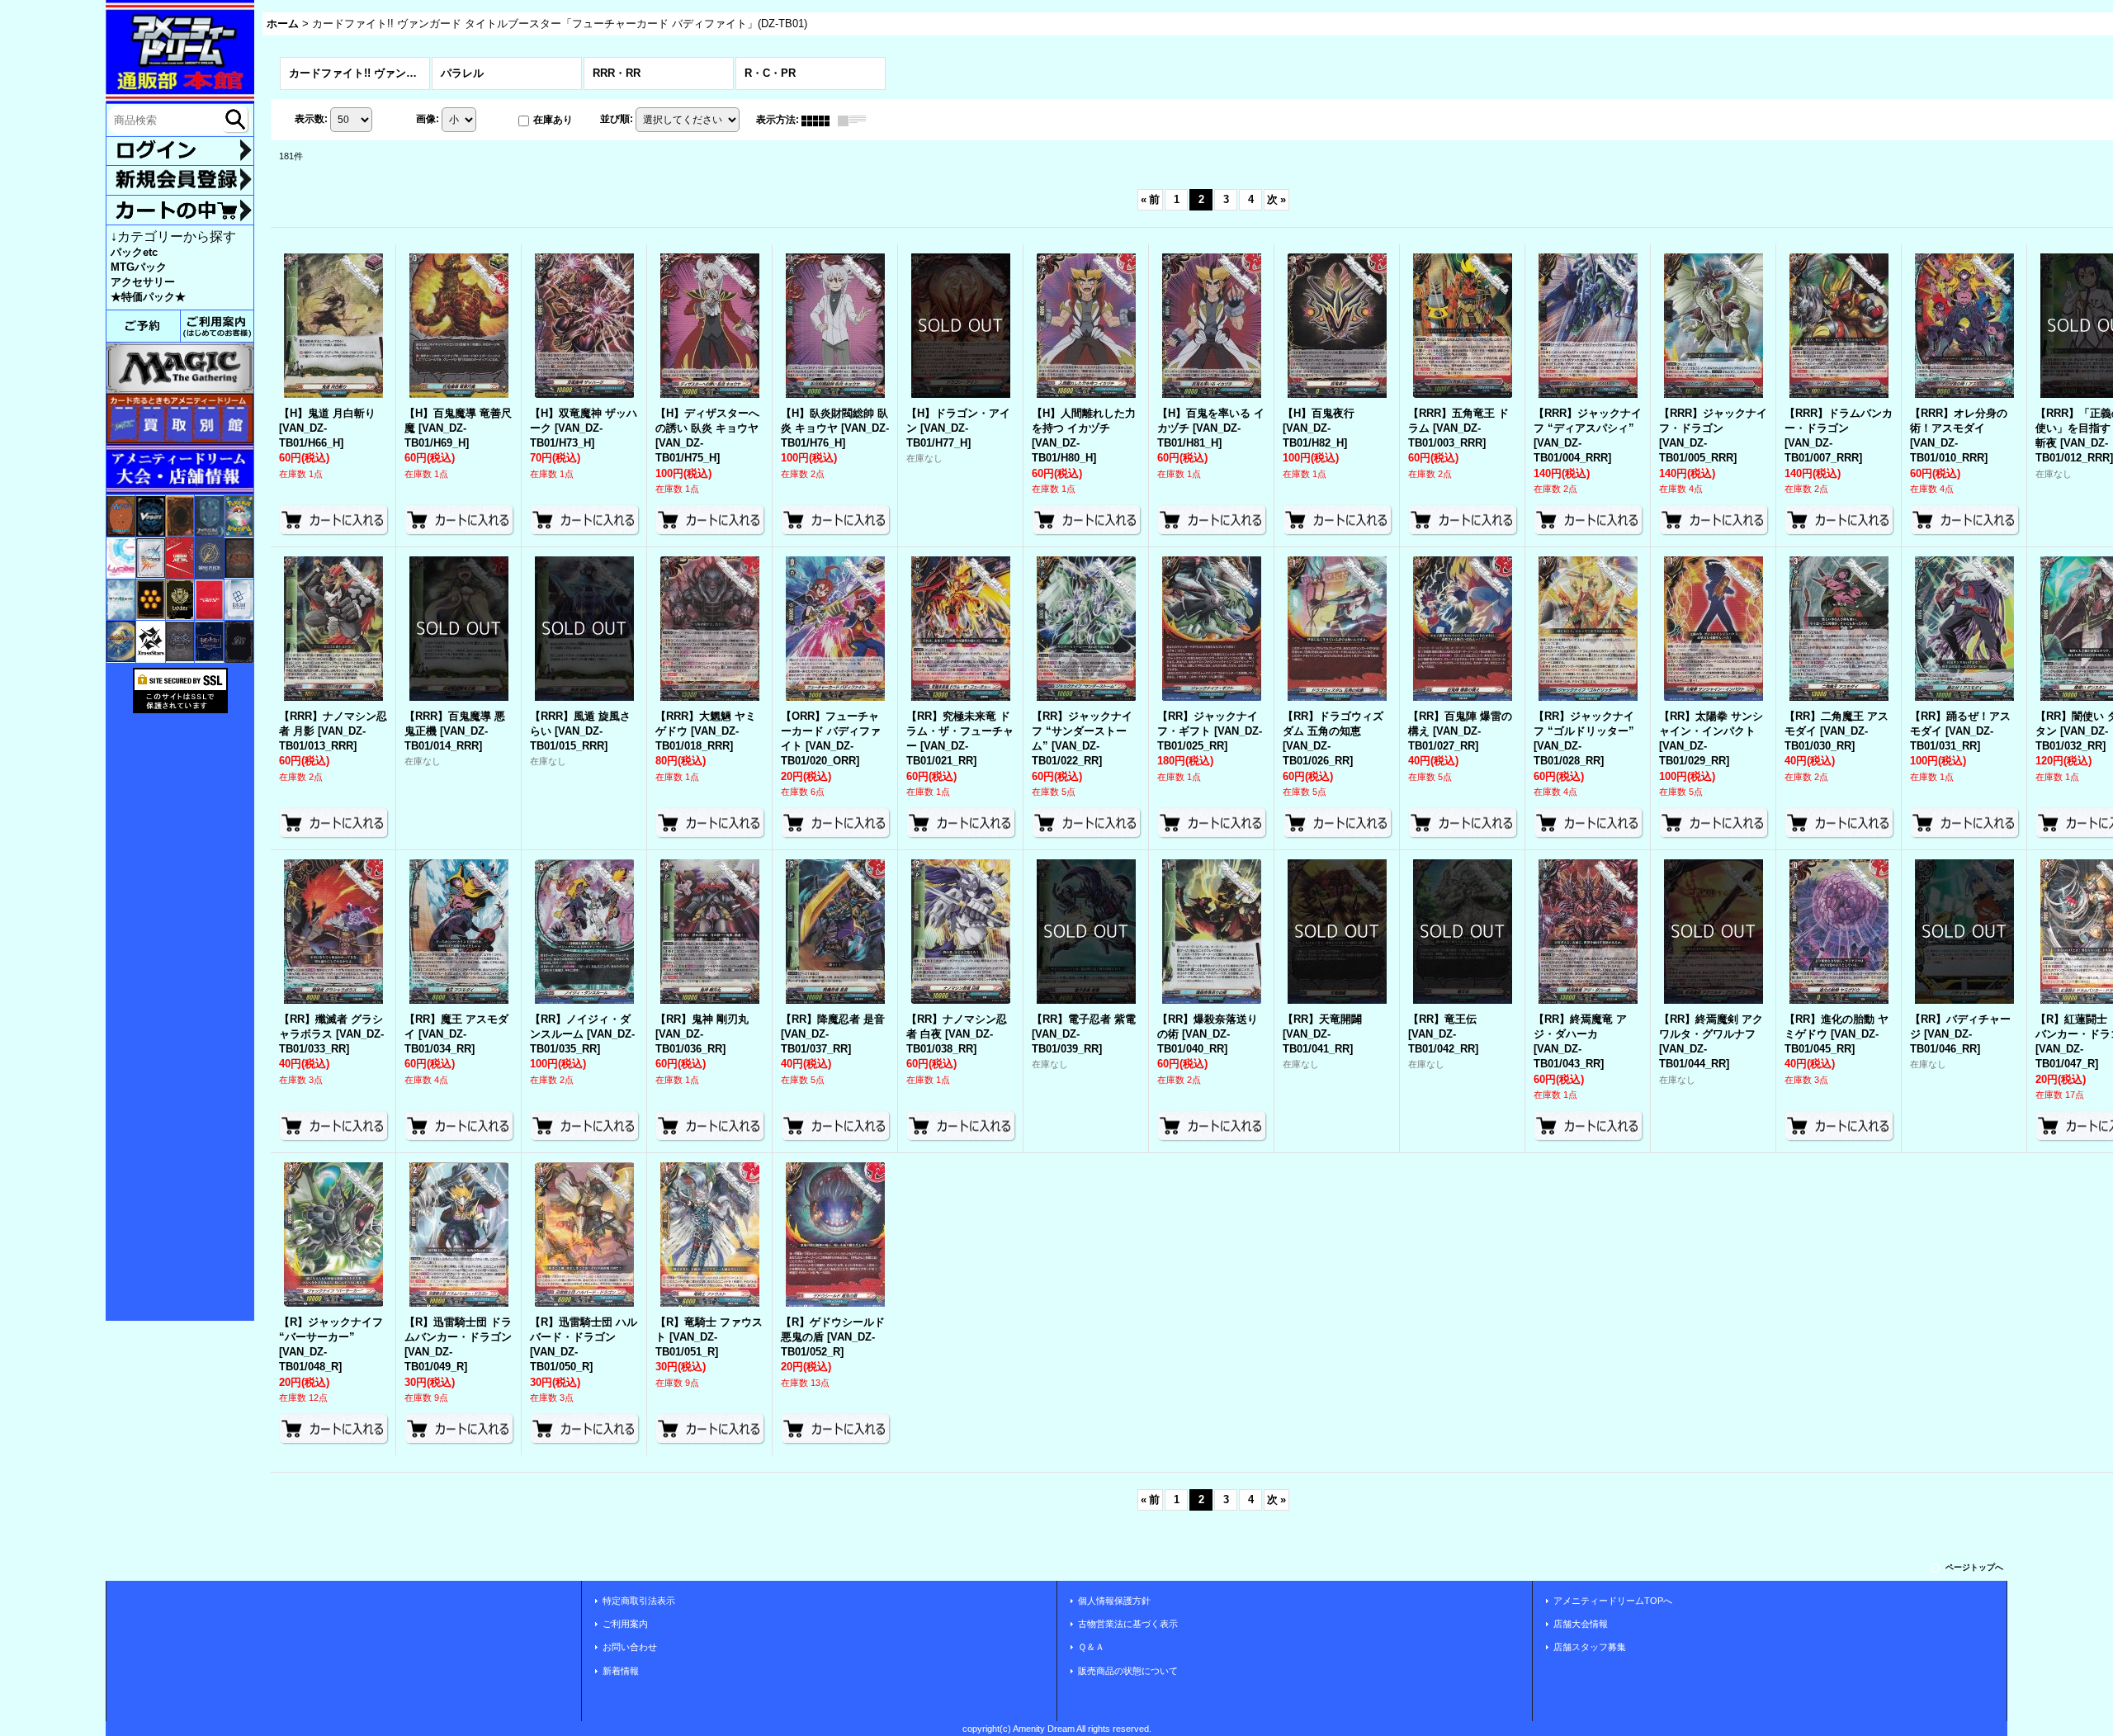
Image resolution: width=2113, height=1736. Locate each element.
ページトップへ (1974, 1567)
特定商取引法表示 (639, 1601)
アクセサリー (143, 282)
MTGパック (139, 267)
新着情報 (621, 1671)
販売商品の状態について (1128, 1671)
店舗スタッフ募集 (1590, 1647)
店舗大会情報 (1581, 1624)
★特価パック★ (148, 297)
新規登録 (180, 180)
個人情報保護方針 (1114, 1601)
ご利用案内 (625, 1624)
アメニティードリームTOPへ (1613, 1601)
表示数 (311, 120)
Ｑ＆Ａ (1091, 1647)
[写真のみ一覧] (820, 120)
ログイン (180, 151)
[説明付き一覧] (856, 120)
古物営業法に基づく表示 (1128, 1624)
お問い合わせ (630, 1647)
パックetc (134, 252)
